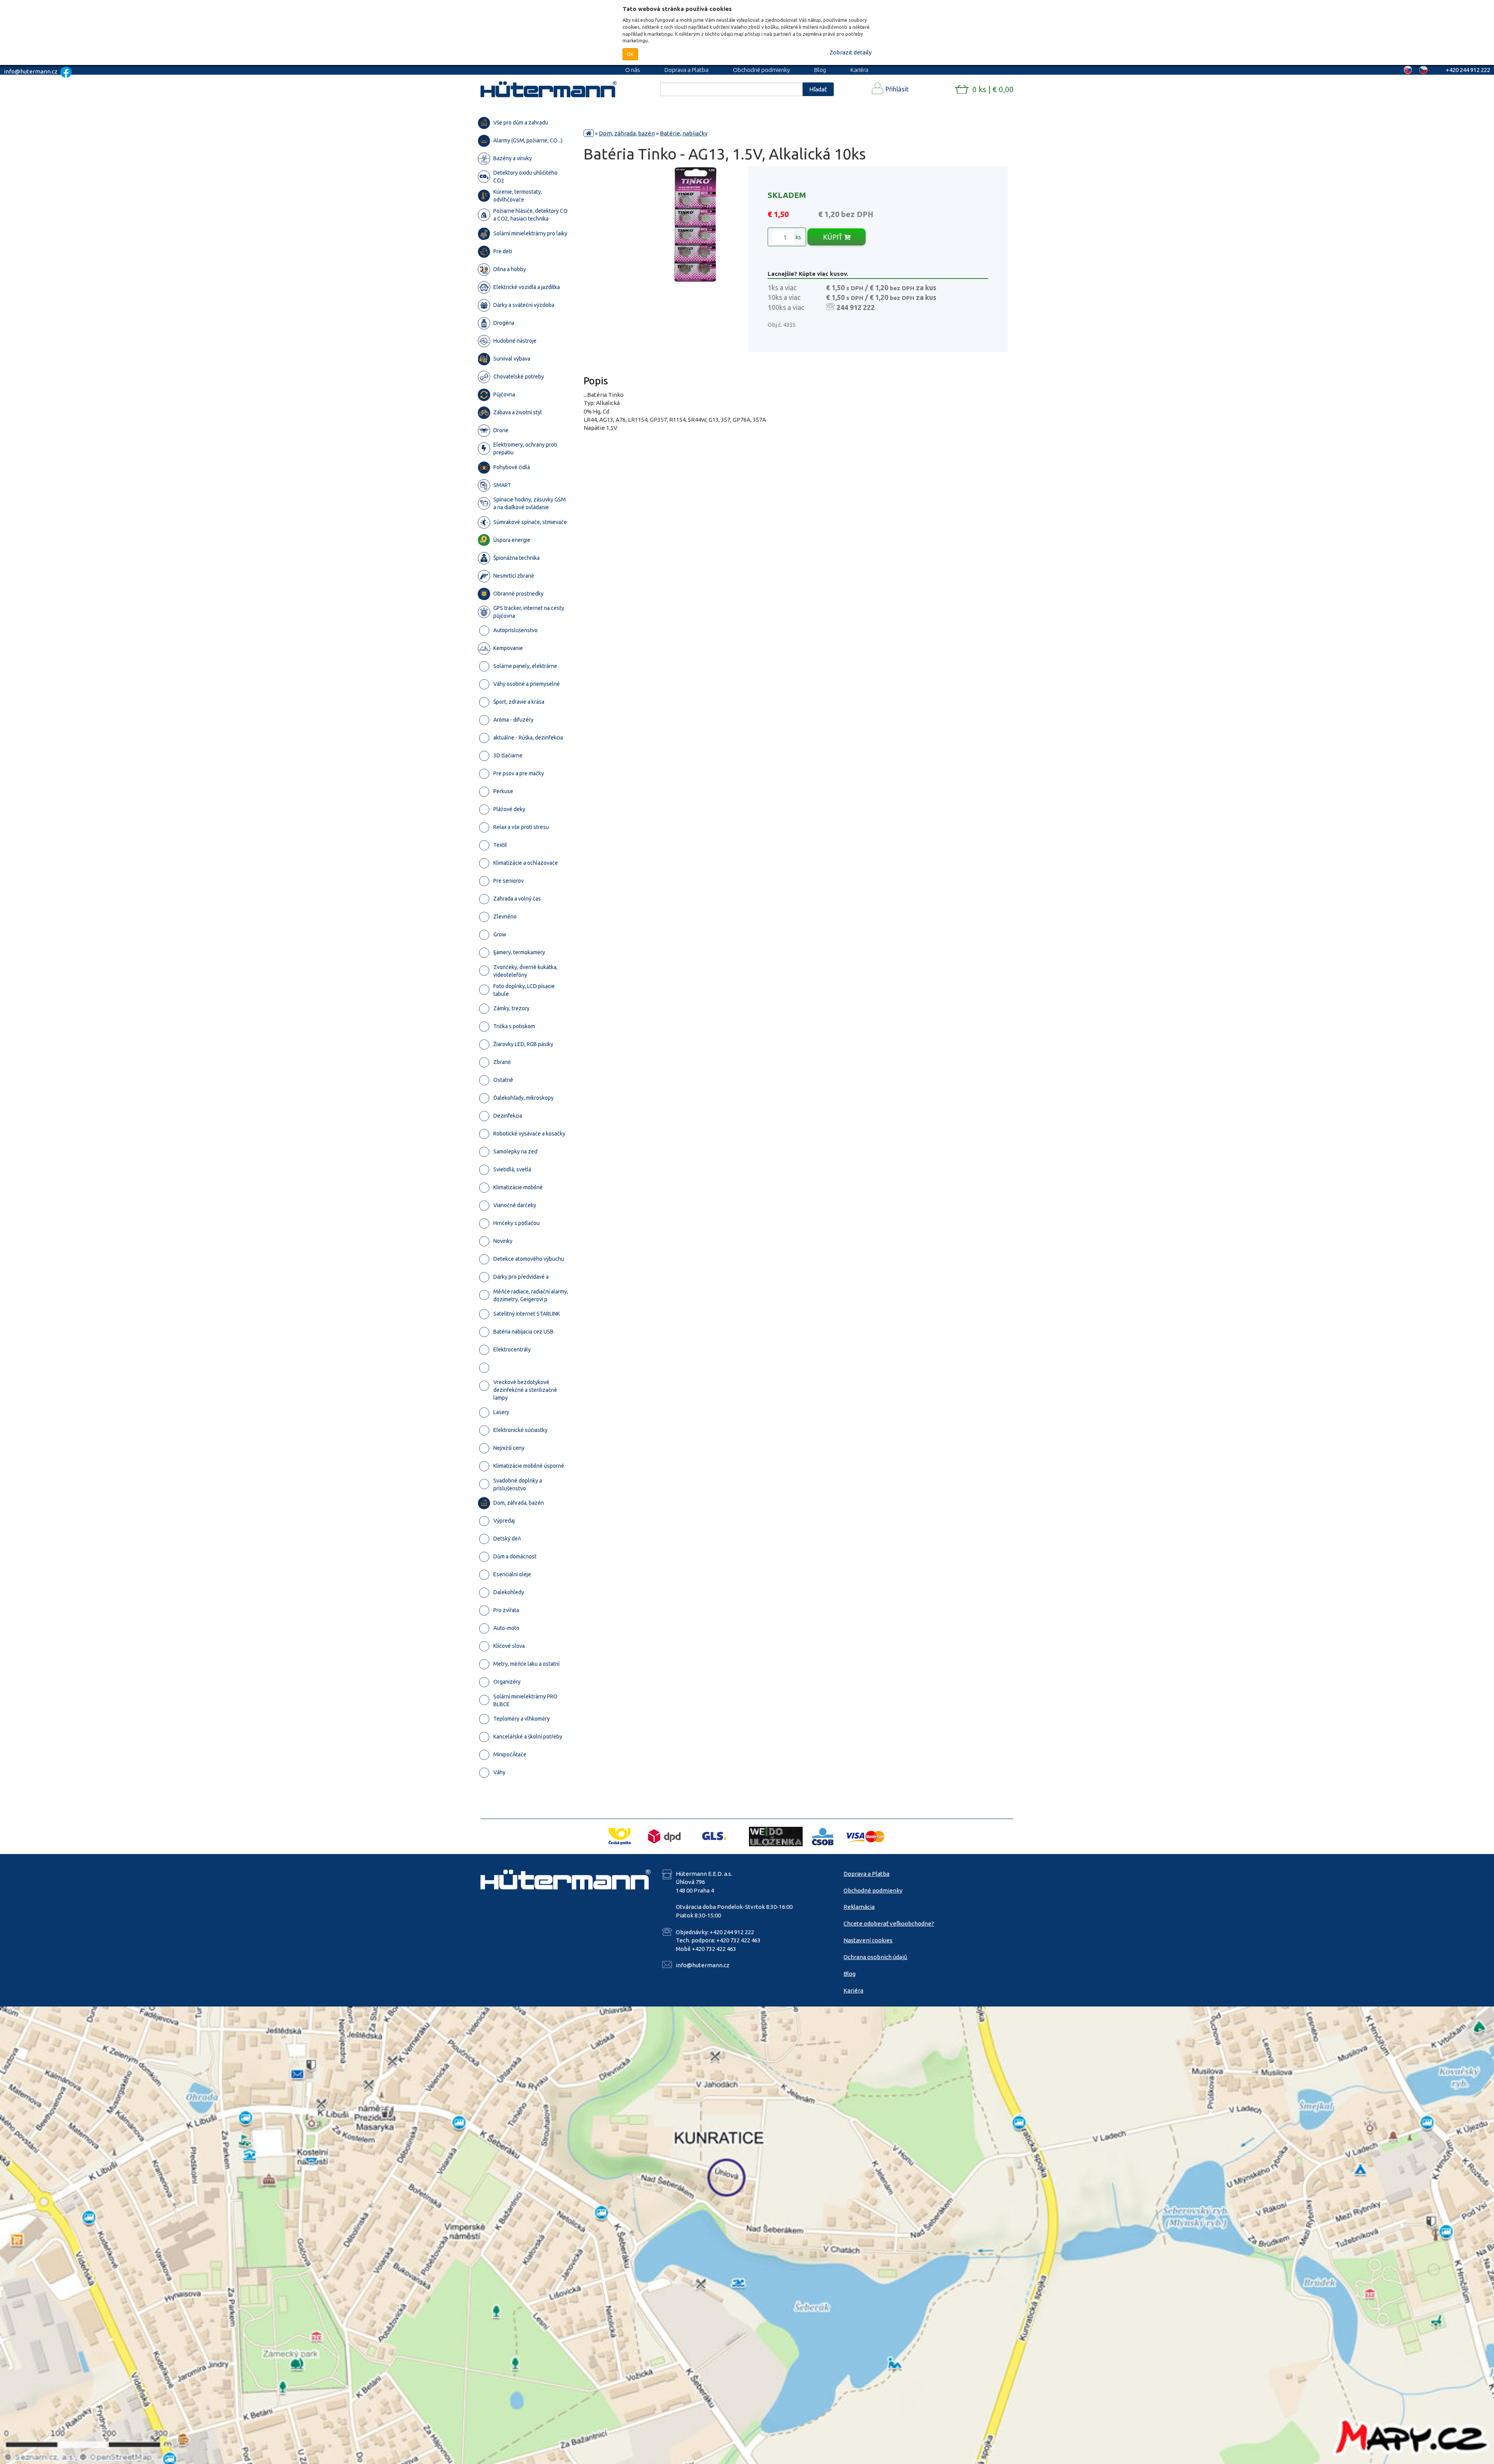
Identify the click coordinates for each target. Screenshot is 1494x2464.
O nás (633, 70)
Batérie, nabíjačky (684, 133)
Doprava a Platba (687, 70)
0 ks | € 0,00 (993, 89)
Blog (820, 70)
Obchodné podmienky (761, 70)
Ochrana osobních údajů (875, 1957)
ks (798, 237)
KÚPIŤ (833, 237)
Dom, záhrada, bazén (627, 133)
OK (630, 54)
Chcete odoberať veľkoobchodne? (889, 1923)
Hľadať (818, 89)
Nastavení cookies (868, 1940)
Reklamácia (859, 1907)
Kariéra (859, 70)
